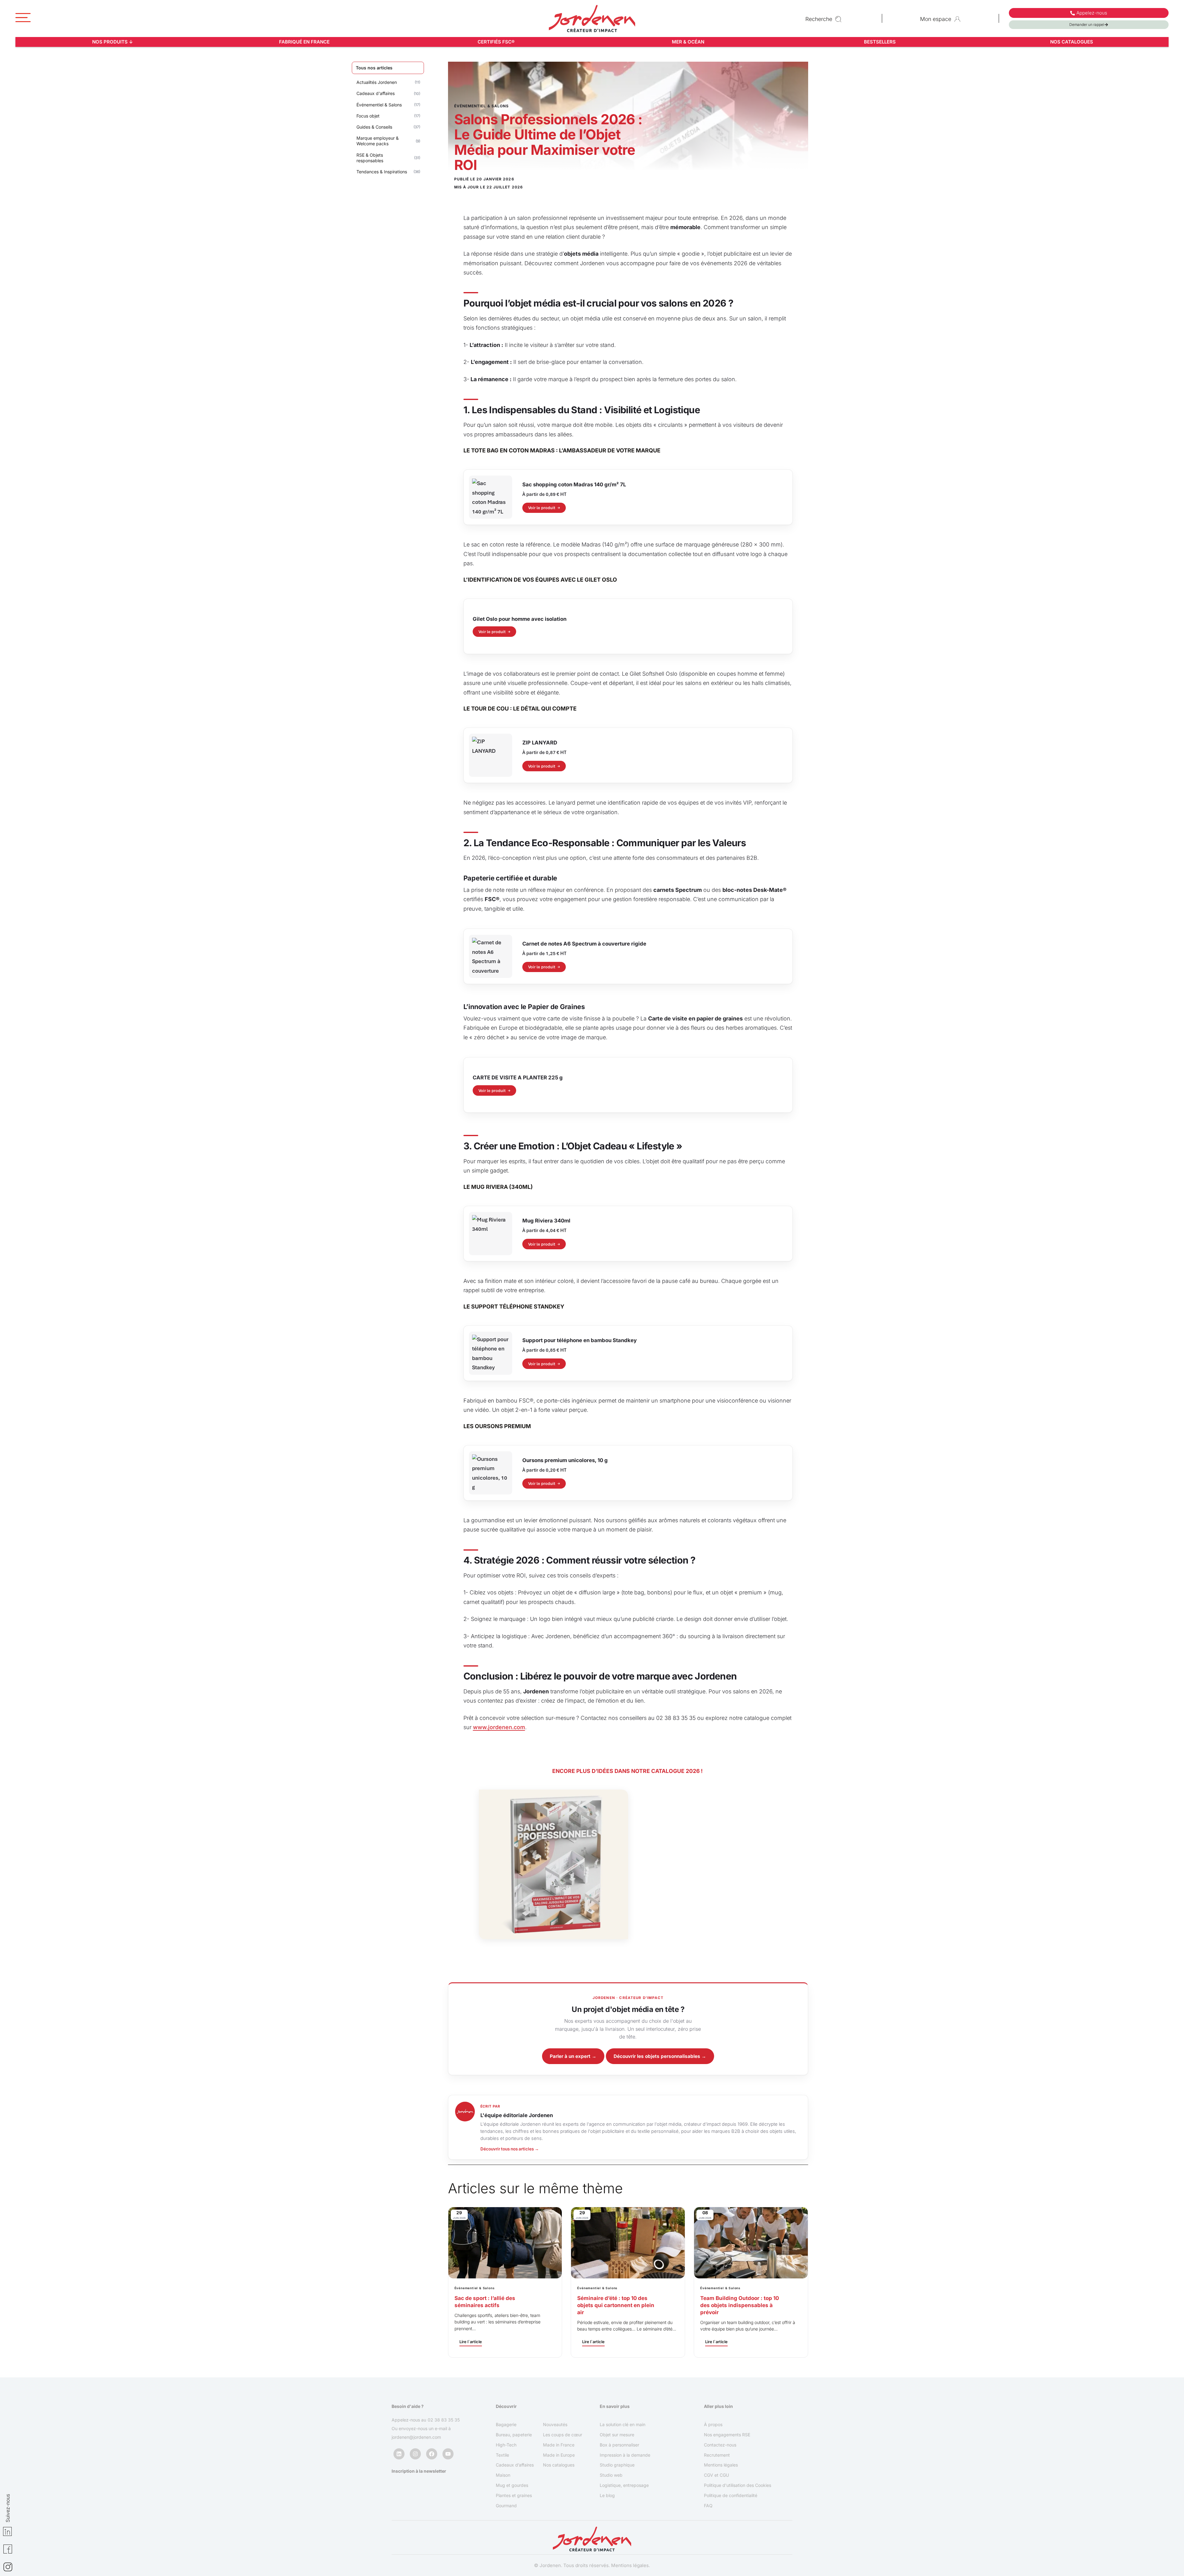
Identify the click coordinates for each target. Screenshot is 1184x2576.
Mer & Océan (688, 42)
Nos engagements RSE (727, 2435)
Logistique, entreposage (624, 2485)
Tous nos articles (374, 68)
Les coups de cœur (563, 2435)
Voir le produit (542, 508)
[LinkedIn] (399, 2454)
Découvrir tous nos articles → (510, 2149)
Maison (503, 2475)
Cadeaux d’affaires (515, 2465)
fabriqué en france (304, 42)
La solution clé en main (623, 2424)
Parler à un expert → (573, 2056)
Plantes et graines (514, 2495)
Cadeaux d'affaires (376, 93)
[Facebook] (432, 2454)
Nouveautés (555, 2424)
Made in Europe (559, 2455)
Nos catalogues (1072, 42)
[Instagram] (415, 2454)
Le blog (607, 2495)
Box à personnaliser (619, 2444)
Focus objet (368, 116)
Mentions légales (721, 2465)
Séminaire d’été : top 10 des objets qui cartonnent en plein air (616, 2305)
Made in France (559, 2444)
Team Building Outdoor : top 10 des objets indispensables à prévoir (740, 2305)
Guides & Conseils (374, 127)
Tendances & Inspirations (382, 172)
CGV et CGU (716, 2475)
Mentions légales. (631, 2565)
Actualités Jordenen (377, 82)
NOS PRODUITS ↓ (113, 42)
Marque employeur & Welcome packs (378, 141)
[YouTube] (448, 2454)
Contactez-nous (720, 2444)
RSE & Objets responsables (370, 158)
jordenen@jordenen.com (416, 2437)
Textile (502, 2455)
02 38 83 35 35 (444, 2420)
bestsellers (880, 42)
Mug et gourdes (512, 2485)
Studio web (611, 2475)
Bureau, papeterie (514, 2435)
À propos (713, 2424)
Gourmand (506, 2506)
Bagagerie (506, 2424)
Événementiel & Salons (379, 105)
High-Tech (506, 2444)
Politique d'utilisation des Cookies (738, 2485)
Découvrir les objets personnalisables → (660, 2056)
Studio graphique (617, 2465)
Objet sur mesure (617, 2435)
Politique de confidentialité (731, 2495)
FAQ (708, 2506)
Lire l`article (471, 2342)
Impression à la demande (625, 2455)
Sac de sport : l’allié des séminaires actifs (485, 2302)
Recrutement (717, 2455)
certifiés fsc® (496, 42)
